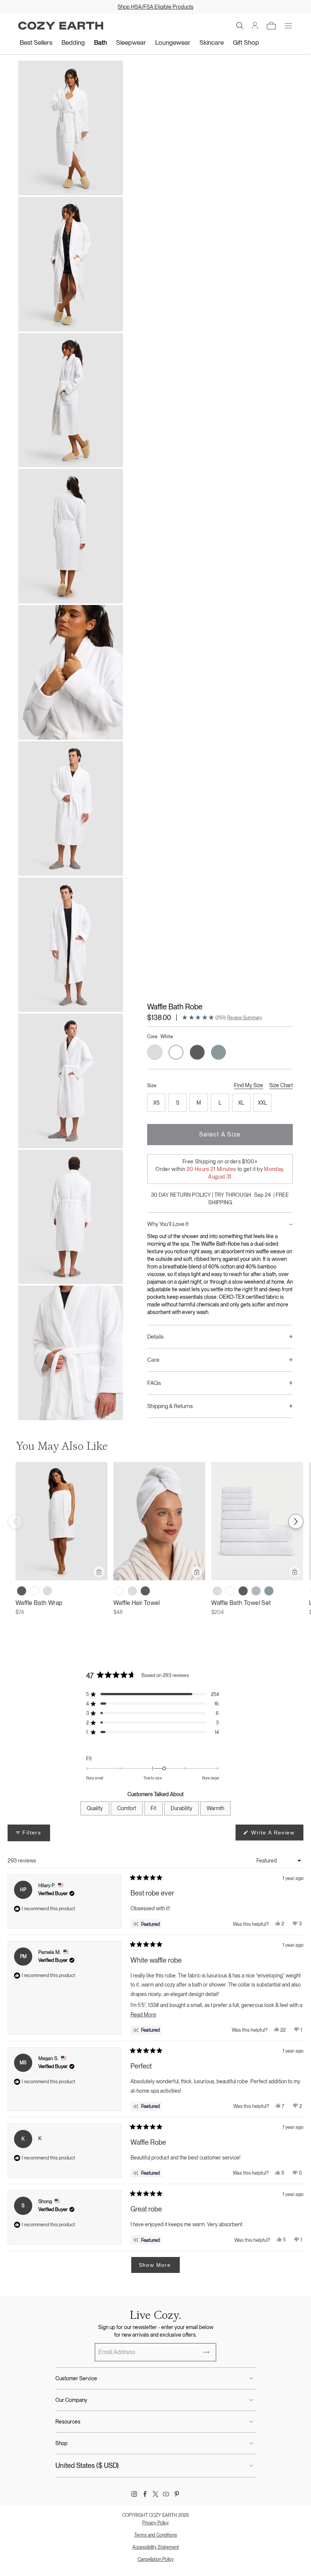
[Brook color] (269, 1591)
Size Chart (281, 1085)
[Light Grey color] (47, 1591)
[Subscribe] (206, 2352)
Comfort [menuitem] (127, 1808)
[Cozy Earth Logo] (61, 26)
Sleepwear (131, 42)
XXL (262, 1103)
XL (241, 1103)
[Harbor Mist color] (256, 1591)
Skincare (212, 42)
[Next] (296, 1521)
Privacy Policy (155, 2523)
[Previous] (15, 1521)
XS (156, 1103)
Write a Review (276, 1835)
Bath (101, 42)
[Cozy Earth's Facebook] (145, 2494)
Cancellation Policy (156, 2559)
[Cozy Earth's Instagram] (134, 2494)
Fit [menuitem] (153, 1808)
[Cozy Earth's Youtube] (166, 2494)
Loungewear (173, 42)
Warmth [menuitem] (215, 1808)
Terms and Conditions (156, 2535)
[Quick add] (99, 1572)
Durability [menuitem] (181, 1808)
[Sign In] (255, 26)
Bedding (73, 42)
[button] (240, 26)
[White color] (35, 1591)
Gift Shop (246, 42)
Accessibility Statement (156, 2547)
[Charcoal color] (22, 1591)
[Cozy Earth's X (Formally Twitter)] (155, 2494)
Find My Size (249, 1085)
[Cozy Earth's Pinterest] (177, 2494)
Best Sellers (36, 42)
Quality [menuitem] (95, 1808)
